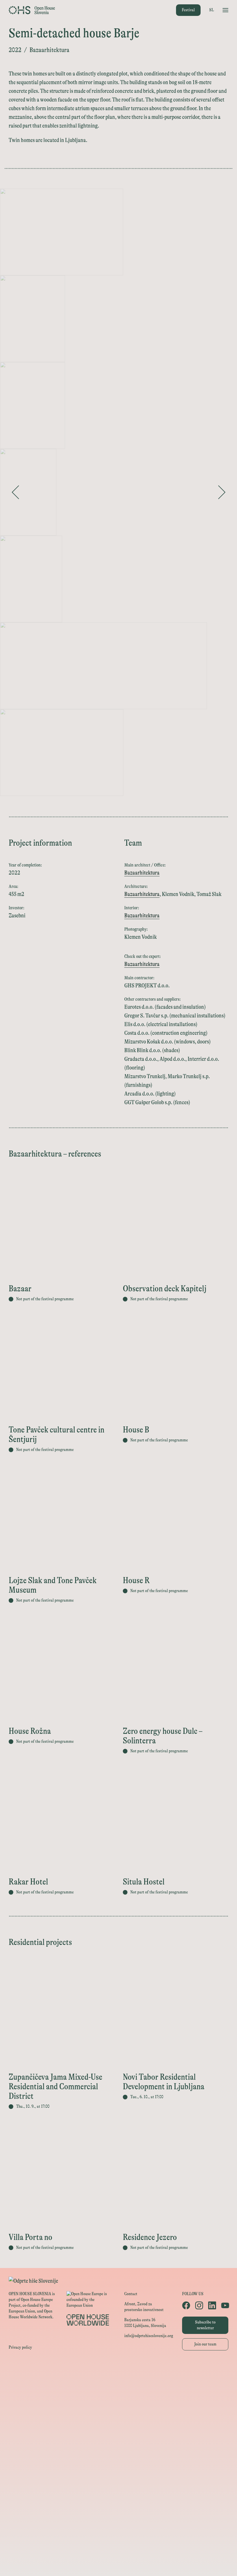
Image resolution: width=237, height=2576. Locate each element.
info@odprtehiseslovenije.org (149, 2336)
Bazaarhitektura (142, 873)
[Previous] (15, 492)
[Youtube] (225, 2305)
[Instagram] (199, 2305)
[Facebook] (186, 2305)
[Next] (222, 492)
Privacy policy (20, 2347)
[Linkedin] (212, 2305)
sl (212, 10)
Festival (188, 10)
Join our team (205, 2344)
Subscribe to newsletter (205, 2325)
